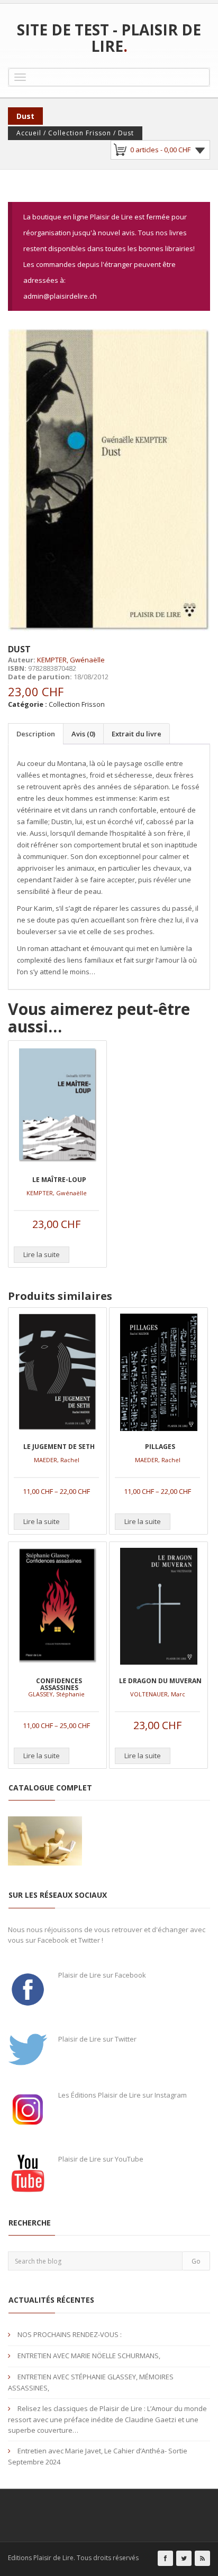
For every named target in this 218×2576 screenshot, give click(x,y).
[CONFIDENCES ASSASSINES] (57, 1606)
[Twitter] (184, 2558)
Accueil (29, 133)
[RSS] (202, 2558)
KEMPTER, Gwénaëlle (71, 660)
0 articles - (160, 150)
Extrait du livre (137, 734)
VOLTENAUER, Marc (158, 1694)
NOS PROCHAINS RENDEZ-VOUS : (70, 2334)
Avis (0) (83, 734)
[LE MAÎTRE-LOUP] (57, 1105)
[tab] (35, 734)
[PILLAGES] (158, 1372)
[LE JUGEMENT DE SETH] (57, 1372)
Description (36, 734)
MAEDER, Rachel (57, 1460)
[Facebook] (165, 2558)
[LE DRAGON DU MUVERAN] (158, 1606)
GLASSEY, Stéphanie (56, 1694)
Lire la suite (42, 1254)
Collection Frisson (80, 133)
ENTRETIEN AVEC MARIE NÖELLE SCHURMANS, (89, 2356)
